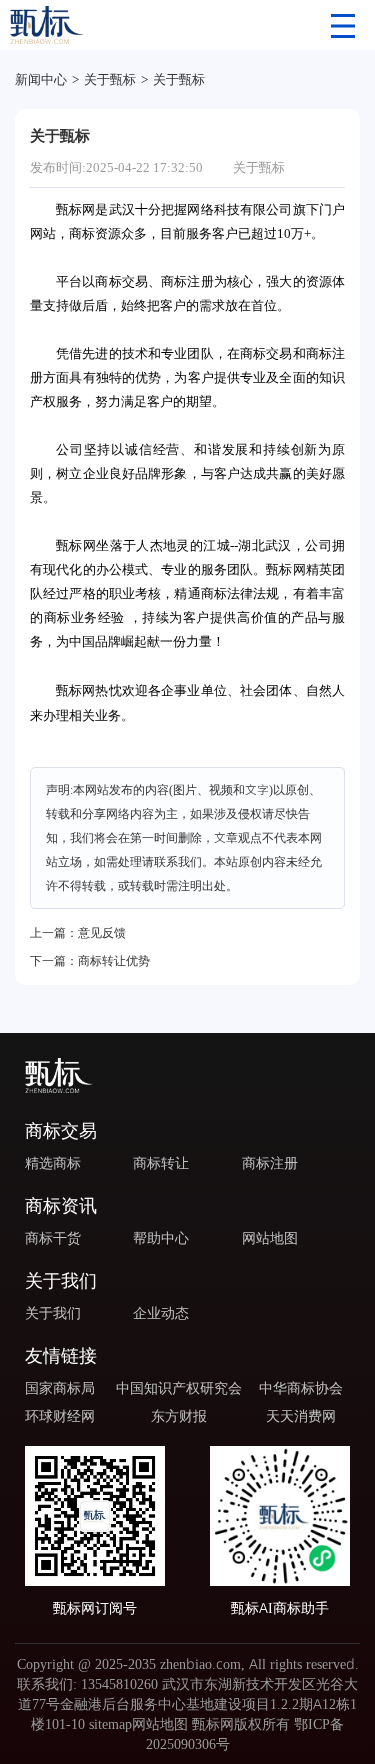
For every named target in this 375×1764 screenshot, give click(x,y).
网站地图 (270, 1238)
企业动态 (161, 1313)
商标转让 (161, 1163)
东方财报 (179, 1416)
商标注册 (270, 1163)
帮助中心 (161, 1238)
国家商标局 (60, 1388)
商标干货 (53, 1238)
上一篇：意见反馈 (78, 932)
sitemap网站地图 (138, 1724)
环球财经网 (60, 1416)
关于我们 (53, 1313)
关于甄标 (110, 79)
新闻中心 (41, 79)
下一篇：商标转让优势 (90, 960)
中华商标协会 (301, 1388)
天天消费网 (301, 1416)
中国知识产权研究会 (179, 1388)
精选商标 (53, 1163)
